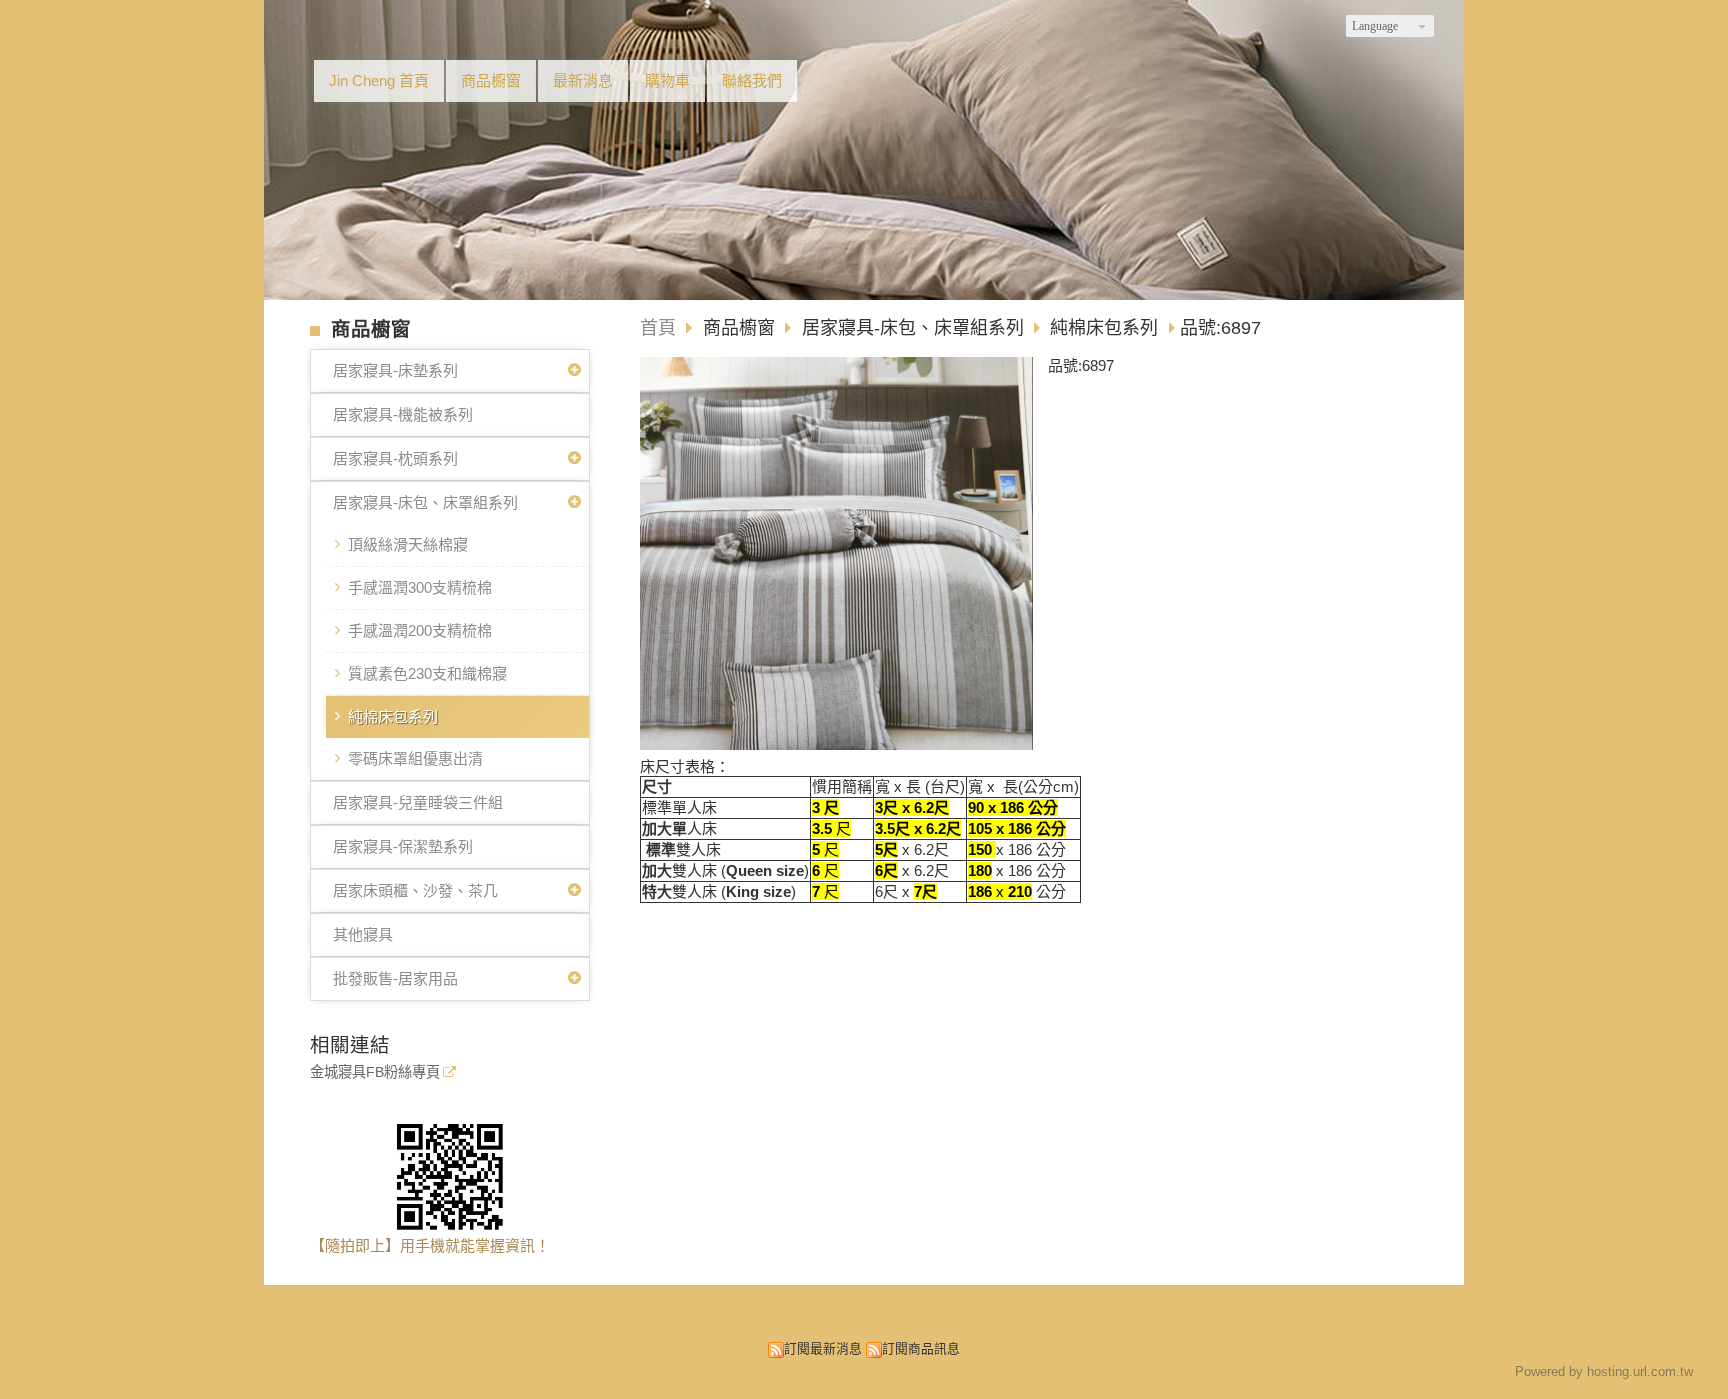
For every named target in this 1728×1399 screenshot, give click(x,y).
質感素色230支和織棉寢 (427, 673)
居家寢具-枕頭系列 (395, 458)
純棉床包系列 (393, 716)
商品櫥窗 (741, 328)
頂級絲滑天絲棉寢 (408, 544)
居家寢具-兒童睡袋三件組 (418, 802)
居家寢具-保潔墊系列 (403, 846)
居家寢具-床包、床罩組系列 (425, 502)
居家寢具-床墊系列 (395, 370)
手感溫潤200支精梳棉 (420, 630)
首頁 (658, 328)
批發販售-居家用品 (395, 978)
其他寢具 (363, 934)
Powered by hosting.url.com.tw (1604, 1371)
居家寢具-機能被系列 (403, 414)
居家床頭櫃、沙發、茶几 (415, 890)
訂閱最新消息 (823, 1348)
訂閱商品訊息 (921, 1348)
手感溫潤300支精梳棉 (420, 587)
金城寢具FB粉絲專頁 (375, 1072)
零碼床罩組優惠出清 (415, 758)
